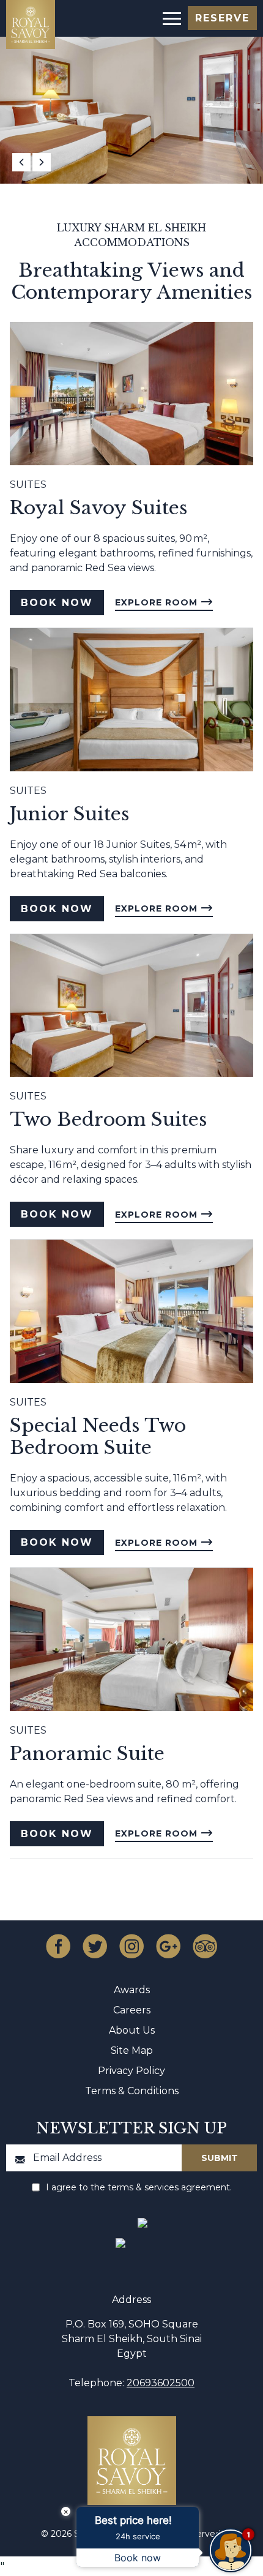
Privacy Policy (131, 2071)
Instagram (131, 1946)
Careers (132, 2010)
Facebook (58, 1946)
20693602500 (161, 2383)
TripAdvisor (205, 1946)
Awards (132, 1990)
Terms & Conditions (132, 2091)
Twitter (95, 1946)
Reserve (222, 18)
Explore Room (158, 602)
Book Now (57, 603)
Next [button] (42, 162)
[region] (171, 17)
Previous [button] (21, 162)
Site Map (132, 2050)
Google (168, 1946)
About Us (132, 2030)
